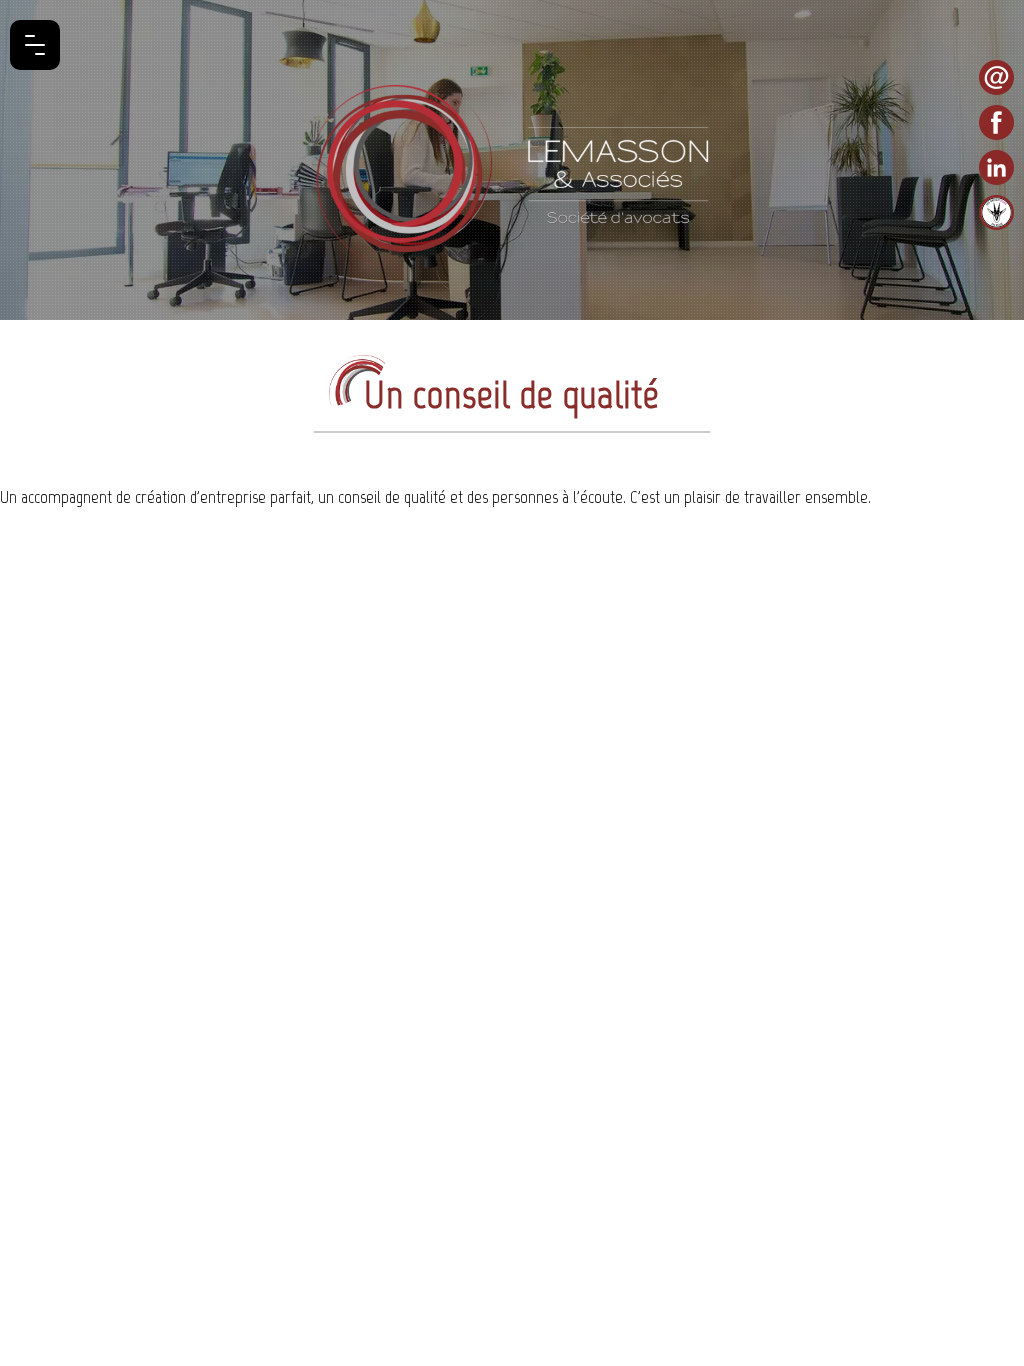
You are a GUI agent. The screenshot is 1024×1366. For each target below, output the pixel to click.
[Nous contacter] (996, 77)
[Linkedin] (996, 167)
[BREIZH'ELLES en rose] (996, 212)
